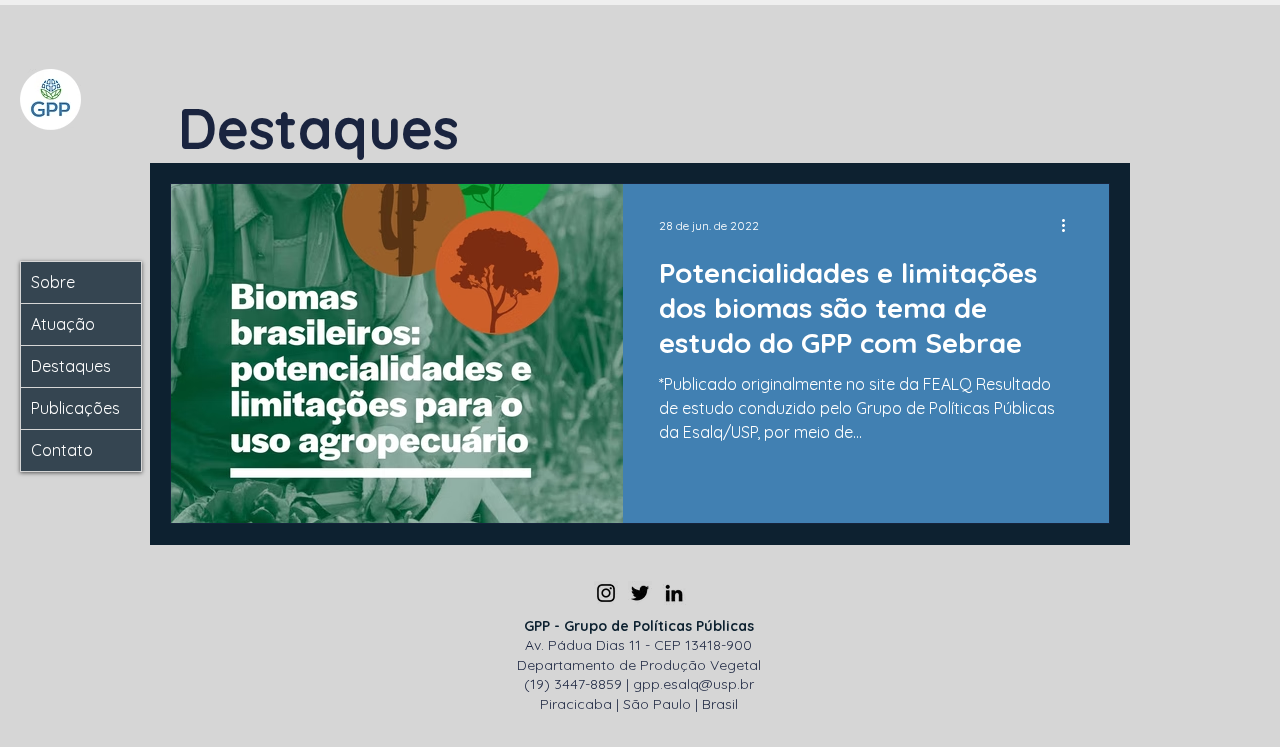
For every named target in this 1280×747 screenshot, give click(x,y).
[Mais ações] (1070, 225)
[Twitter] (640, 593)
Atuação (63, 324)
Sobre (53, 282)
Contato (62, 450)
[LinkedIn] (674, 593)
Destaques (71, 366)
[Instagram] (606, 593)
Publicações (75, 408)
